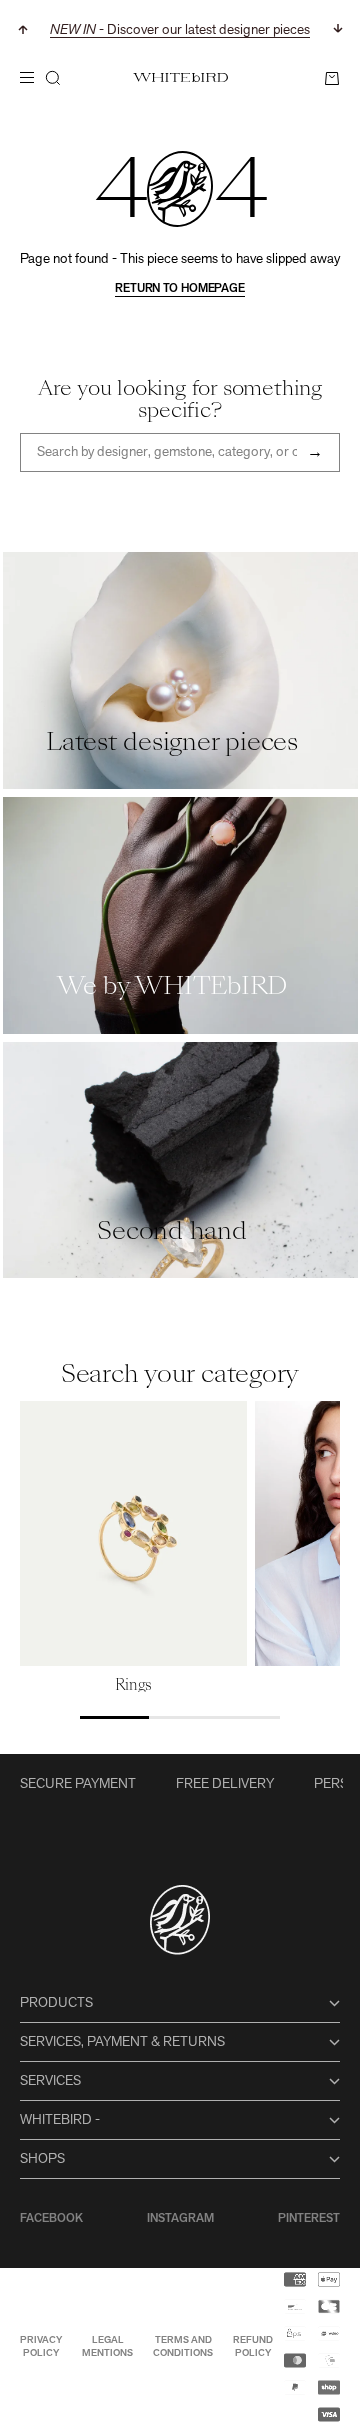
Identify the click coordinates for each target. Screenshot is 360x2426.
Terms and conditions (183, 2347)
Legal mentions (107, 2347)
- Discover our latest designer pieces (180, 30)
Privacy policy (41, 2347)
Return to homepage (180, 289)
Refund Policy (253, 2347)
